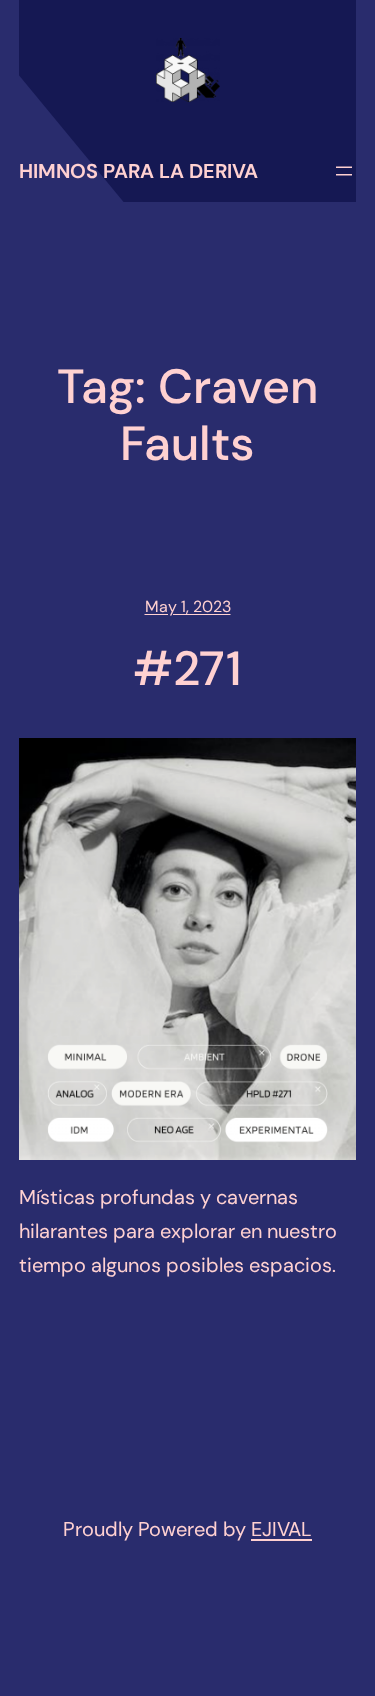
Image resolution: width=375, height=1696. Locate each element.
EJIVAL (281, 1529)
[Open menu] (344, 171)
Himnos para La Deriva (138, 171)
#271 (187, 669)
